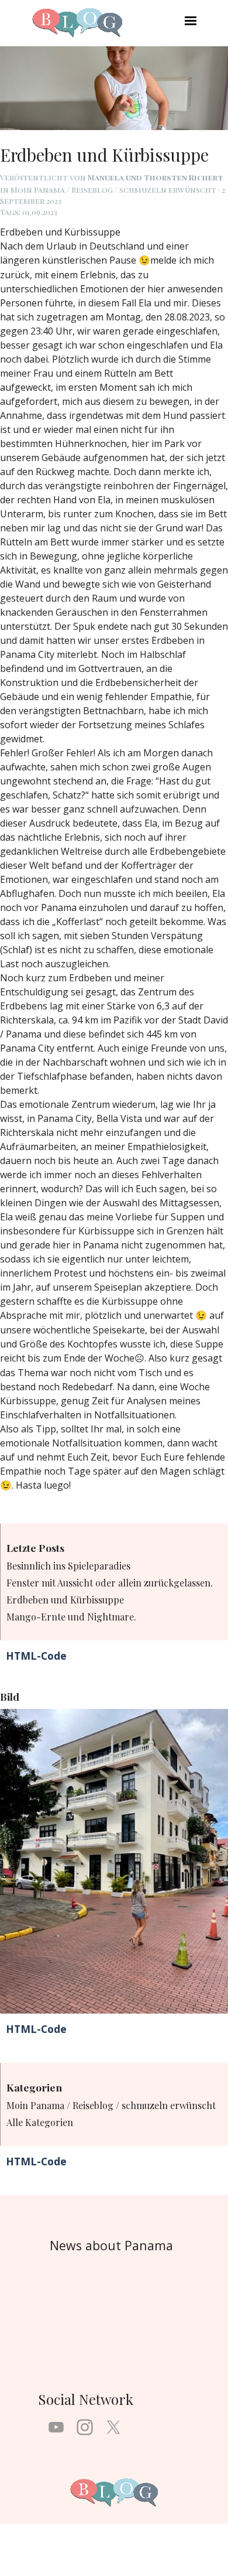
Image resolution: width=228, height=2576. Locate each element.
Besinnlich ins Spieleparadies (68, 1566)
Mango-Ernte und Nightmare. (71, 1617)
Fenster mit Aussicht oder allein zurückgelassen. (110, 1583)
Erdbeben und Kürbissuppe (65, 1600)
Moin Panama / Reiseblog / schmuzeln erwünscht (111, 2105)
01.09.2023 (40, 212)
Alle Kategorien (40, 2122)
